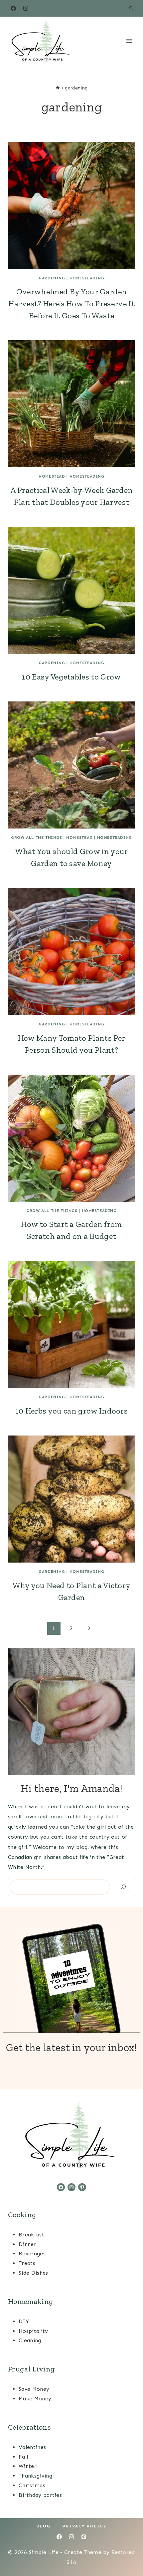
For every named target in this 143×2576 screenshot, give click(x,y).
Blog (44, 2526)
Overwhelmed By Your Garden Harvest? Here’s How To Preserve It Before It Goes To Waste (71, 303)
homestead (52, 476)
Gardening (52, 278)
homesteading (87, 278)
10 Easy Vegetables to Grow (71, 677)
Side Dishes (33, 2273)
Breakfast (31, 2235)
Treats (27, 2263)
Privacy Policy (84, 2526)
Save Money (34, 2389)
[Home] (58, 88)
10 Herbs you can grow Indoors (71, 1411)
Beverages (32, 2254)
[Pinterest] (84, 2537)
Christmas (32, 2485)
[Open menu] (129, 41)
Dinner (27, 2244)
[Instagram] (26, 8)
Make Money (35, 2399)
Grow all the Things (36, 837)
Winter (28, 2466)
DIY (24, 2321)
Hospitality (33, 2331)
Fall (23, 2457)
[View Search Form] (131, 8)
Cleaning (30, 2340)
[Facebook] (13, 8)
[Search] (123, 1887)
